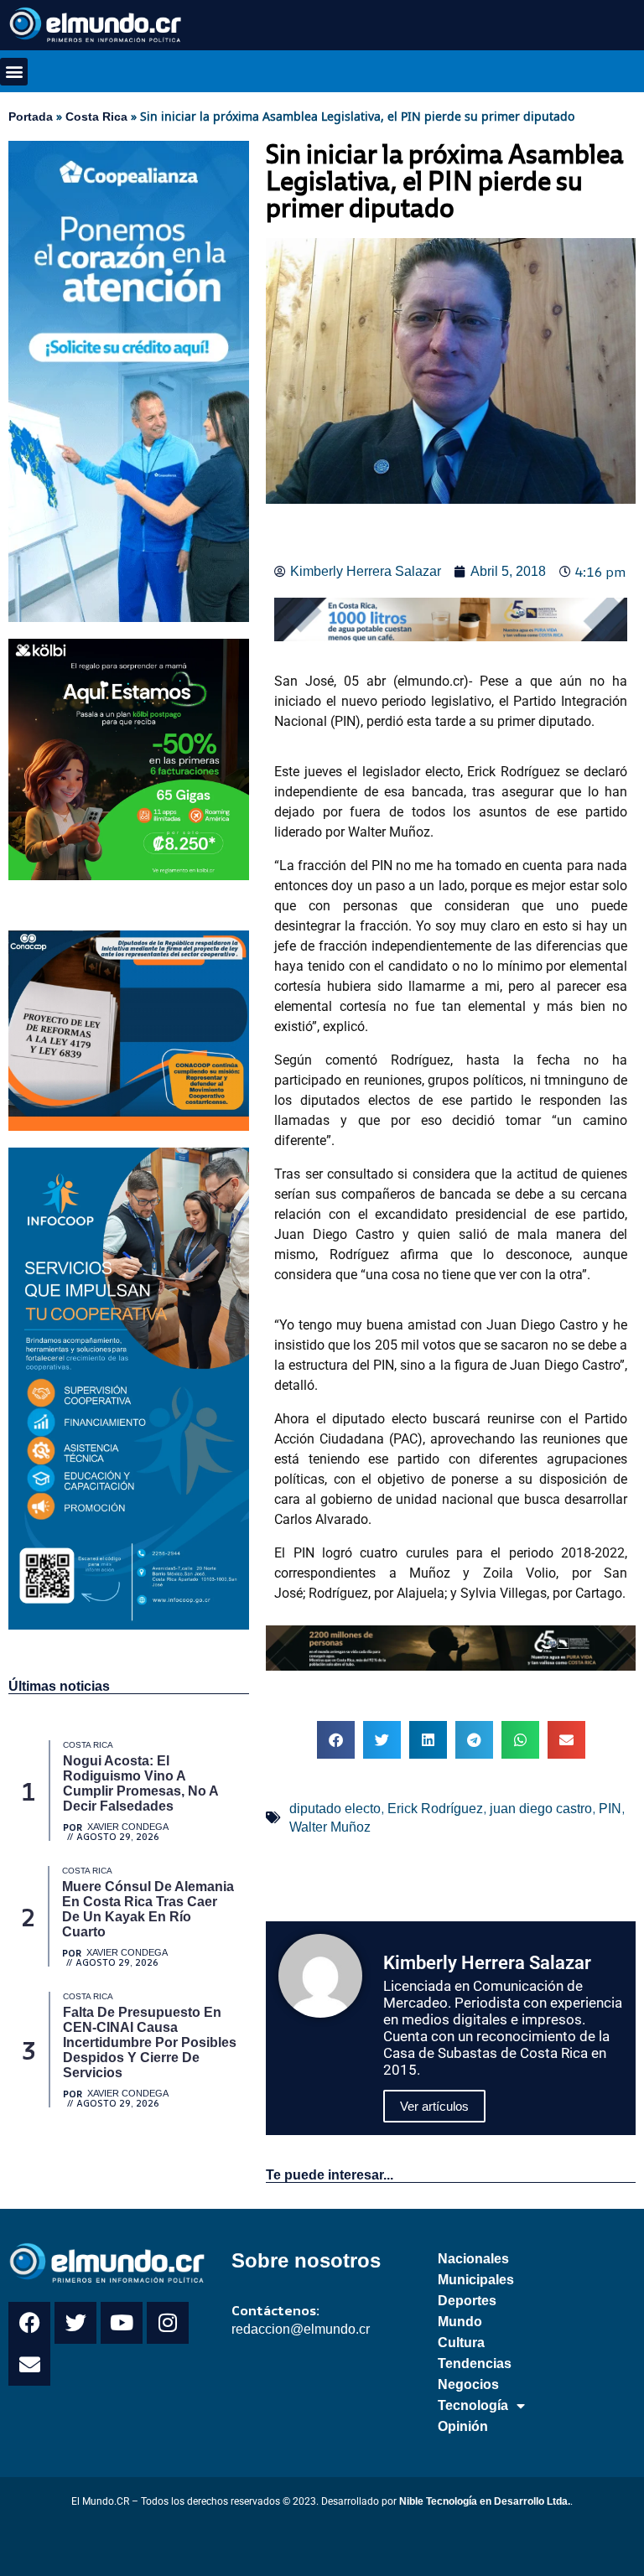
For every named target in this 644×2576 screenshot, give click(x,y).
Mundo (460, 2322)
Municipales (476, 2280)
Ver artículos (434, 2106)
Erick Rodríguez (435, 1809)
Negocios (468, 2384)
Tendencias (475, 2363)
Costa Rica (96, 117)
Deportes (467, 2301)
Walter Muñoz (330, 1827)
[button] (14, 72)
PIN (610, 1809)
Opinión (463, 2426)
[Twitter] (75, 2323)
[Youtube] (122, 2323)
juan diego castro (541, 1809)
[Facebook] (29, 2323)
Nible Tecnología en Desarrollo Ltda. (485, 2501)
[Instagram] (168, 2323)
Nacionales (473, 2259)
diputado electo (335, 1809)
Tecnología (473, 2405)
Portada (31, 117)
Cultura (461, 2343)
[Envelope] (29, 2365)
